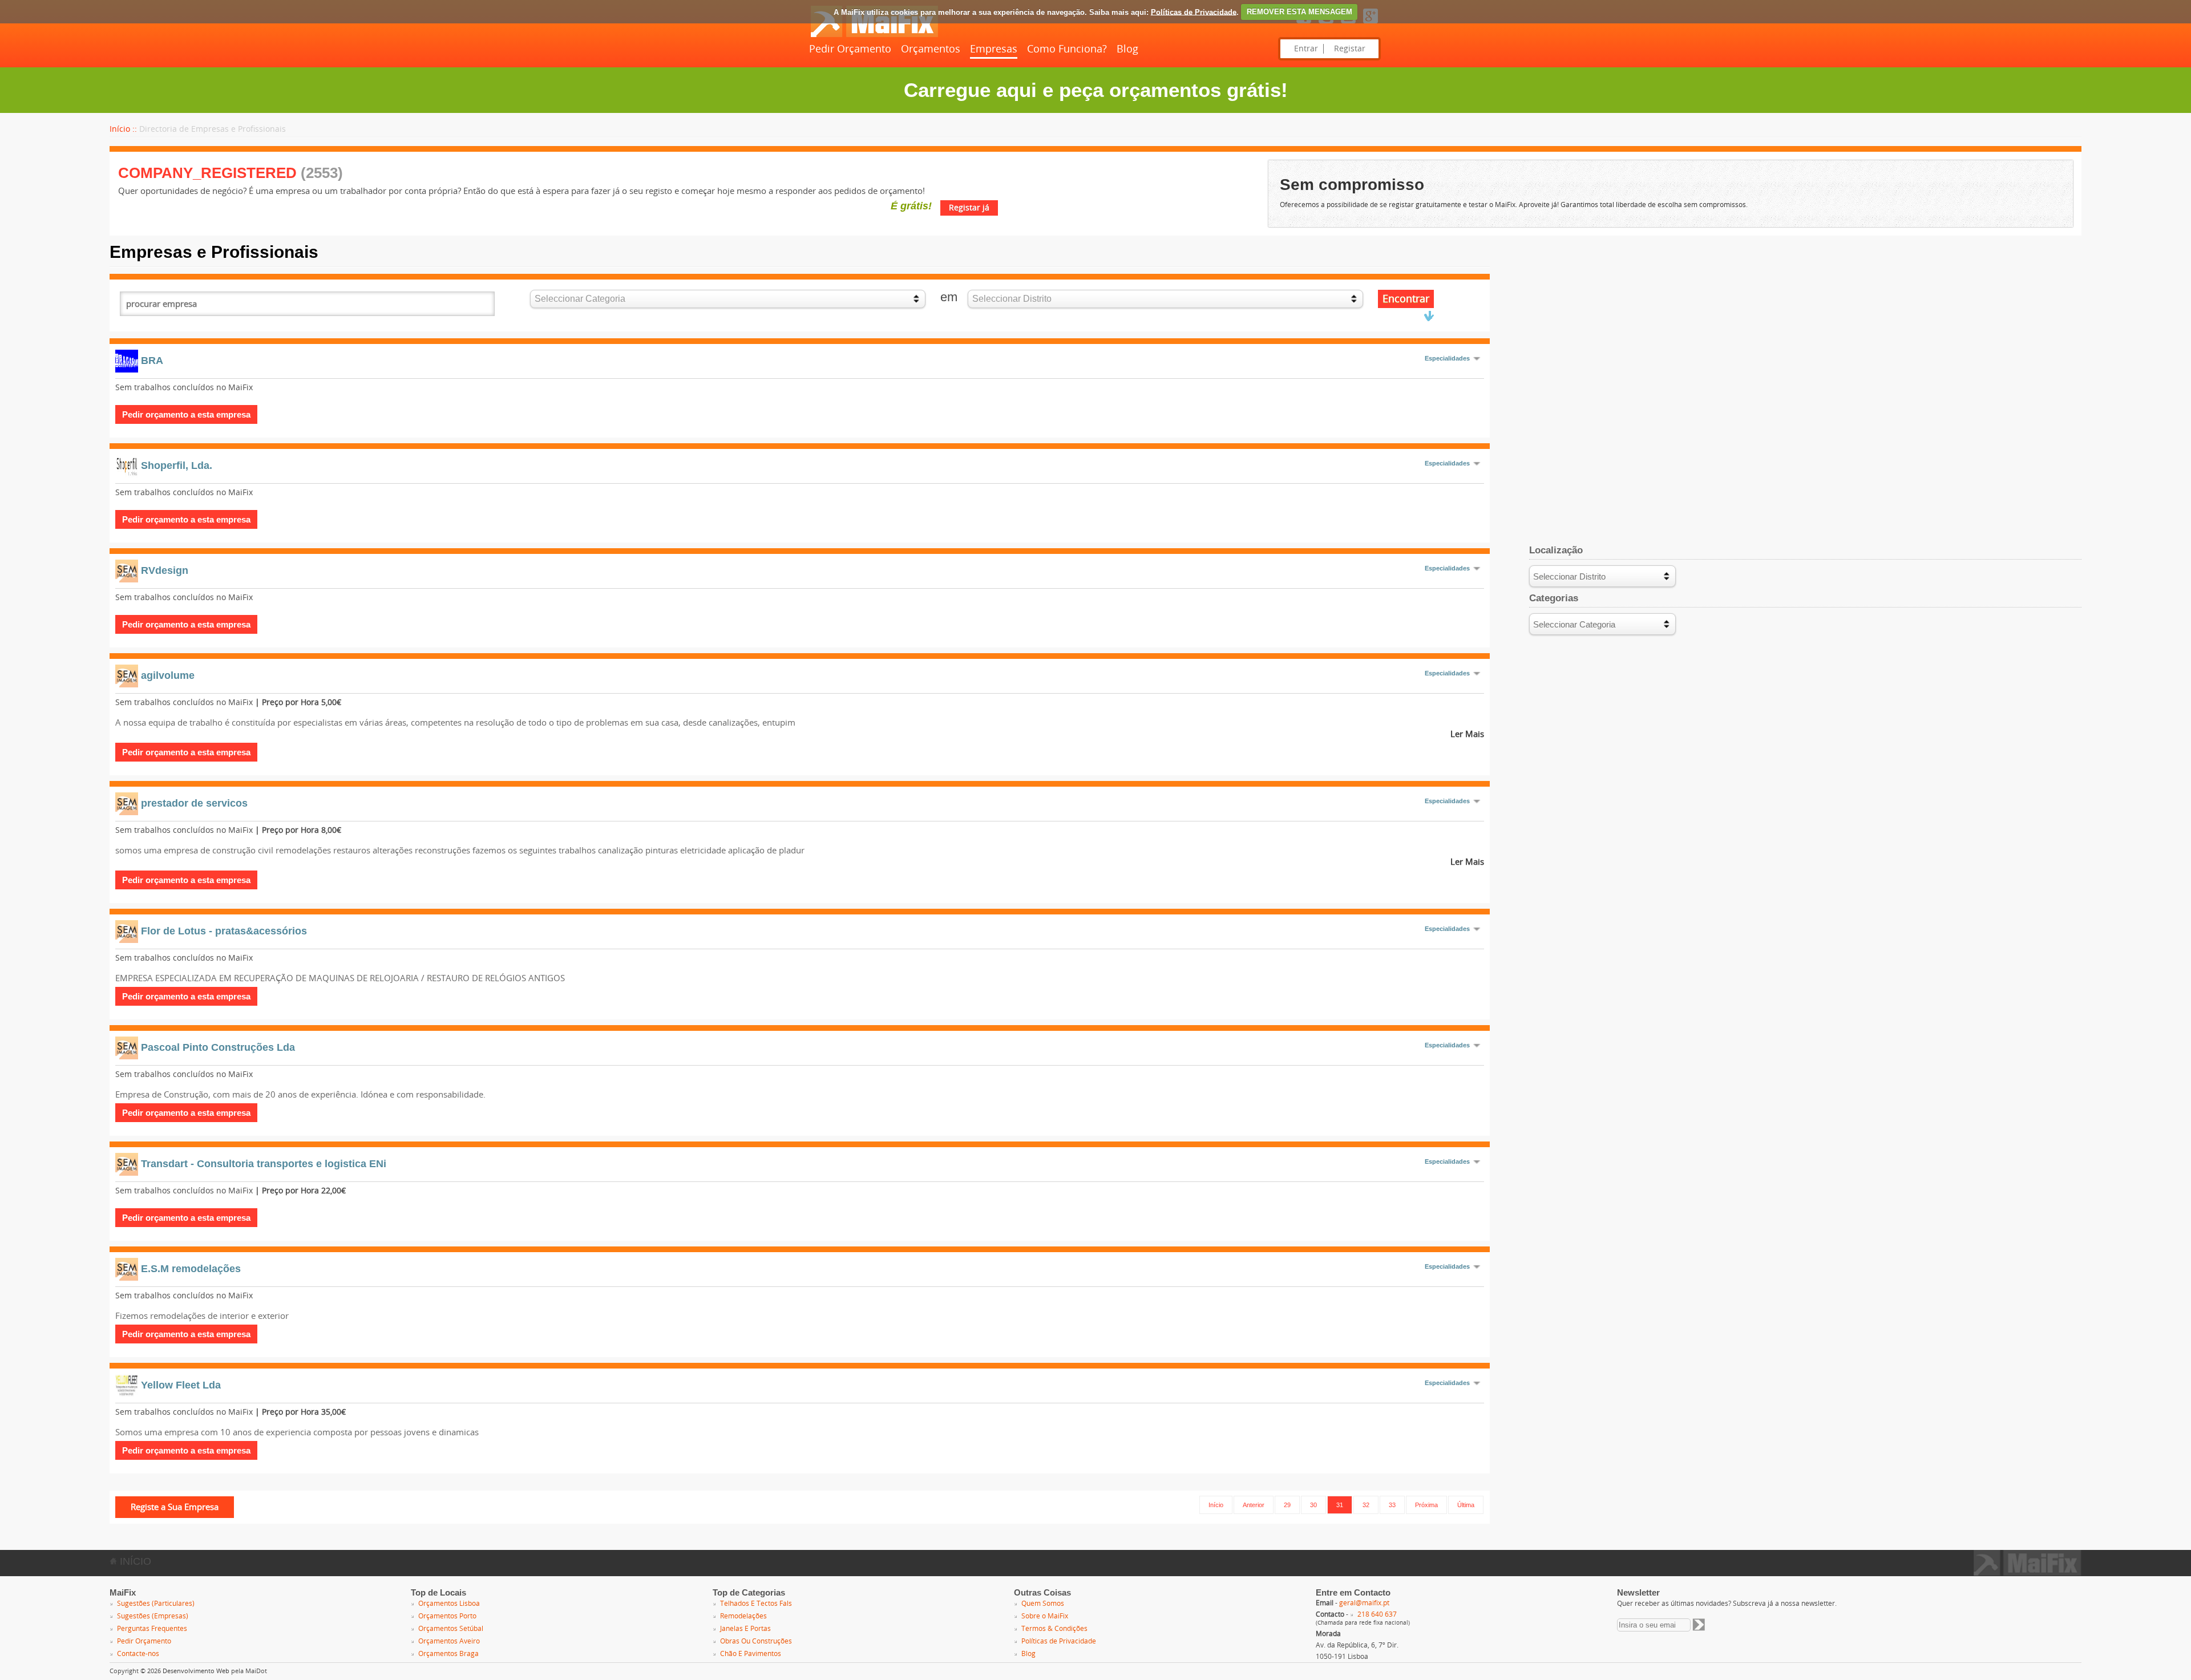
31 (1340, 1505)
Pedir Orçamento (850, 49)
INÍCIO (134, 1561)
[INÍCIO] (874, 35)
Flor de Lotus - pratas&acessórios (224, 931)
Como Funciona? (1067, 49)
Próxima (1426, 1505)
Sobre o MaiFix (1045, 1616)
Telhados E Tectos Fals (756, 1604)
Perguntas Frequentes (152, 1629)
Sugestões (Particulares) (156, 1604)
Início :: (123, 129)
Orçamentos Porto (447, 1616)
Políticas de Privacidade (1194, 12)
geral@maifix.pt (1364, 1603)
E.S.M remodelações (191, 1269)
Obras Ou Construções (756, 1641)
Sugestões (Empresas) (153, 1616)
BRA (152, 361)
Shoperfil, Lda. (177, 465)
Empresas (994, 49)
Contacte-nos (138, 1654)
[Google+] (1371, 24)
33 (1392, 1505)
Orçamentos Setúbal (451, 1629)
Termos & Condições (1054, 1629)
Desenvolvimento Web (196, 1671)
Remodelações (743, 1616)
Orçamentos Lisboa (449, 1604)
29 (1287, 1505)
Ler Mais (1467, 734)
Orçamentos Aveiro (449, 1641)
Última (1466, 1505)
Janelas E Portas (745, 1629)
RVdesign (165, 570)
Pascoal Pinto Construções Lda (218, 1047)
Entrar (1306, 49)
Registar (1350, 49)
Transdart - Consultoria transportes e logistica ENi (264, 1164)
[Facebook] (1304, 24)
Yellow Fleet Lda (181, 1385)
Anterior (1254, 1505)
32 (1366, 1505)
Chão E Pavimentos (751, 1654)
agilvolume (168, 675)
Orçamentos (931, 49)
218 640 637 (1377, 1614)
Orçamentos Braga (448, 1654)
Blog (1127, 49)
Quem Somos (1043, 1604)
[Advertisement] (1805, 322)
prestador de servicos (194, 803)
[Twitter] (1326, 24)
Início (1216, 1505)
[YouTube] (1348, 24)
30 (1313, 1505)
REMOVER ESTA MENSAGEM (1299, 12)
